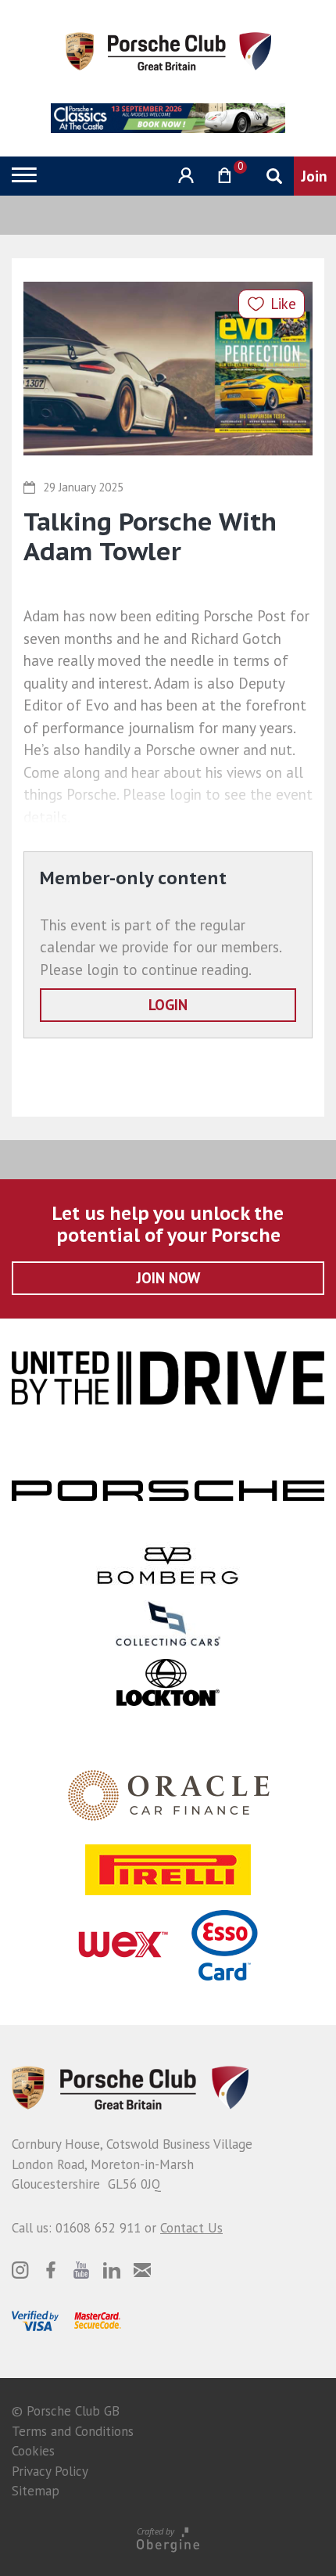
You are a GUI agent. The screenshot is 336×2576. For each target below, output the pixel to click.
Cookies (33, 2451)
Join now (168, 1278)
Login (168, 1005)
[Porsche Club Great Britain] (168, 50)
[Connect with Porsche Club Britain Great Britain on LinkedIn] (112, 2270)
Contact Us (191, 2228)
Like (283, 304)
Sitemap (36, 2491)
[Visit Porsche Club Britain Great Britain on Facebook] (51, 2270)
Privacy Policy (50, 2471)
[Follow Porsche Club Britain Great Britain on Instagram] (20, 2270)
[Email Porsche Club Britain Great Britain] (142, 2270)
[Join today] (315, 176)
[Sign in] (184, 176)
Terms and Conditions (73, 2431)
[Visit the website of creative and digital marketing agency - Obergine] (168, 2539)
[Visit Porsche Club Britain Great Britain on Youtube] (81, 2270)
